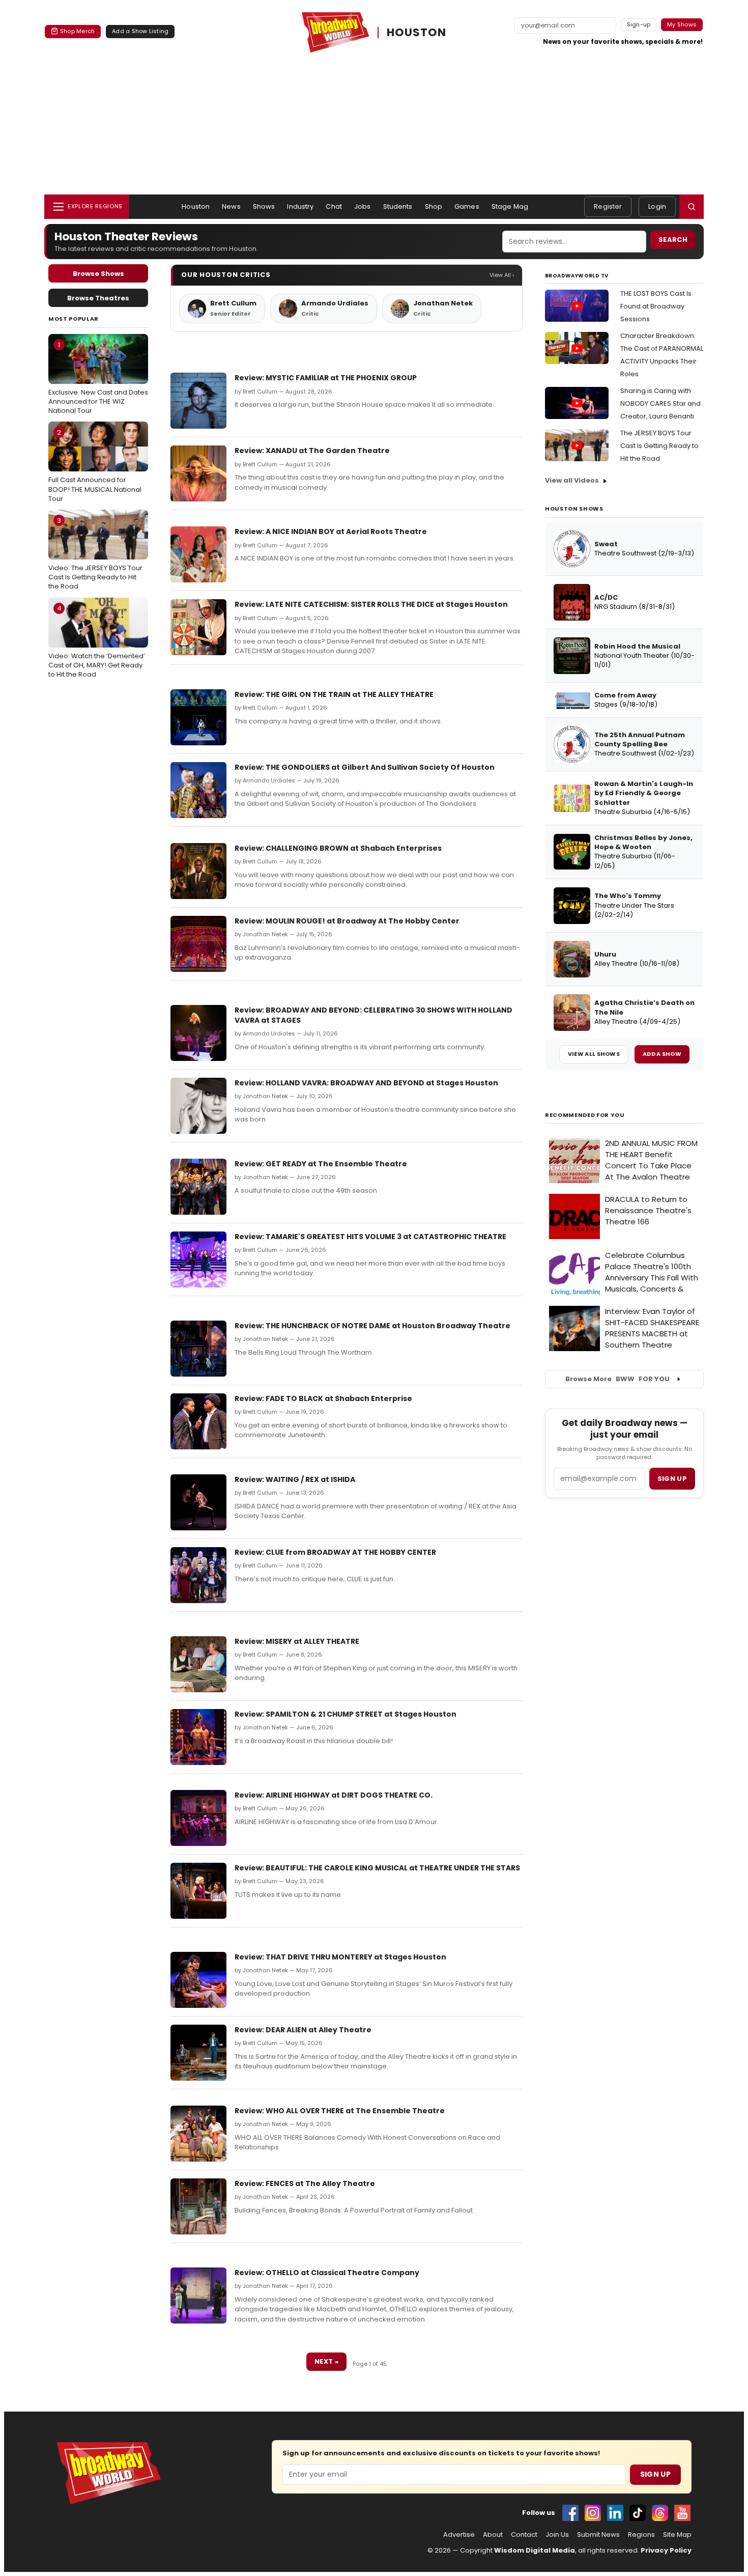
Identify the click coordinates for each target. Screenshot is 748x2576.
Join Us (557, 2535)
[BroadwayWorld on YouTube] (682, 2513)
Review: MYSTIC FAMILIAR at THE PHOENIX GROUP (326, 378)
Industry (300, 206)
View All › (502, 275)
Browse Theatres (98, 298)
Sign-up (639, 24)
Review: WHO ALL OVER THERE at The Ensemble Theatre (340, 2111)
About (493, 2535)
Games (467, 206)
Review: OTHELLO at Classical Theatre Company (327, 2273)
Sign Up (655, 2474)
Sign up (672, 1479)
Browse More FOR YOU (617, 1379)
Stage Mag (510, 206)
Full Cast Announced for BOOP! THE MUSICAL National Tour (95, 465)
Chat (334, 206)
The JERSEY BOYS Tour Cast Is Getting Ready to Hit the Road (659, 446)
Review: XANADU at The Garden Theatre (312, 451)
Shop (434, 206)
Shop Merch (77, 31)
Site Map (677, 2535)
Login (657, 206)
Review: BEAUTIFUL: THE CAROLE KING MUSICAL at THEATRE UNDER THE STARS (377, 1868)
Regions (641, 2535)
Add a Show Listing (140, 31)
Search (673, 240)
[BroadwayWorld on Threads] (660, 2513)
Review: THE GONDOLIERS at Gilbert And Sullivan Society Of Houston (365, 767)
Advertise (459, 2535)
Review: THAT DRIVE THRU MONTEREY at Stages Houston (340, 1957)
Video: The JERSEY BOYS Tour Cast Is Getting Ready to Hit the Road (95, 553)
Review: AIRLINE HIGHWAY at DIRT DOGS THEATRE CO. (334, 1795)
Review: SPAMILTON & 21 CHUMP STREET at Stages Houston (346, 1714)
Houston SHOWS (574, 509)
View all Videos (572, 480)
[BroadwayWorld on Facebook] (570, 2513)
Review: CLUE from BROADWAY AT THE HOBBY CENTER (335, 1552)
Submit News (598, 2535)
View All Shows (594, 1054)
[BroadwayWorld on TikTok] (638, 2513)
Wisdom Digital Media (535, 2550)
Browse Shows (98, 274)
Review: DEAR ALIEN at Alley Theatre (303, 2030)
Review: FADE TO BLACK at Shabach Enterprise (323, 1398)
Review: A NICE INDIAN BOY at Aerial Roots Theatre (331, 531)
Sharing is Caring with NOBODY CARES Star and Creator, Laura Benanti (660, 403)
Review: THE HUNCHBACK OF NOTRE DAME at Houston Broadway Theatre (372, 1326)
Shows (264, 206)
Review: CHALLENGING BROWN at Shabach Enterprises (338, 848)
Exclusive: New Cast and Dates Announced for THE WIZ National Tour (98, 378)
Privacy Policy (666, 2550)
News (231, 206)
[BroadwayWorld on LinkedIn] (615, 2513)
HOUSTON (416, 33)
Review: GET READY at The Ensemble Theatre (321, 1164)
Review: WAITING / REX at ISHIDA (295, 1479)
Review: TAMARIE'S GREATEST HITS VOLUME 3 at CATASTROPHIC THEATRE (370, 1237)
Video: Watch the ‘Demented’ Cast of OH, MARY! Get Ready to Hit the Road (97, 641)
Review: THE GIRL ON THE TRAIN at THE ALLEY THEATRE (334, 694)
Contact (524, 2535)
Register (608, 206)
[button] (692, 207)
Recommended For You (585, 1115)
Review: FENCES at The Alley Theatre (305, 2183)
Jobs (363, 206)
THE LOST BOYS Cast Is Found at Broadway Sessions (656, 306)
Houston (196, 206)
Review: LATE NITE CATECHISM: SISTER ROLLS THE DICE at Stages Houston (371, 604)
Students (398, 206)
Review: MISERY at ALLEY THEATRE (297, 1641)
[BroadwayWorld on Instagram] (593, 2513)
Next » (326, 2361)
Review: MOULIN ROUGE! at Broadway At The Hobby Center (347, 921)
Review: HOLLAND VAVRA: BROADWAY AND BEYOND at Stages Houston (366, 1083)
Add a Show (662, 1054)
